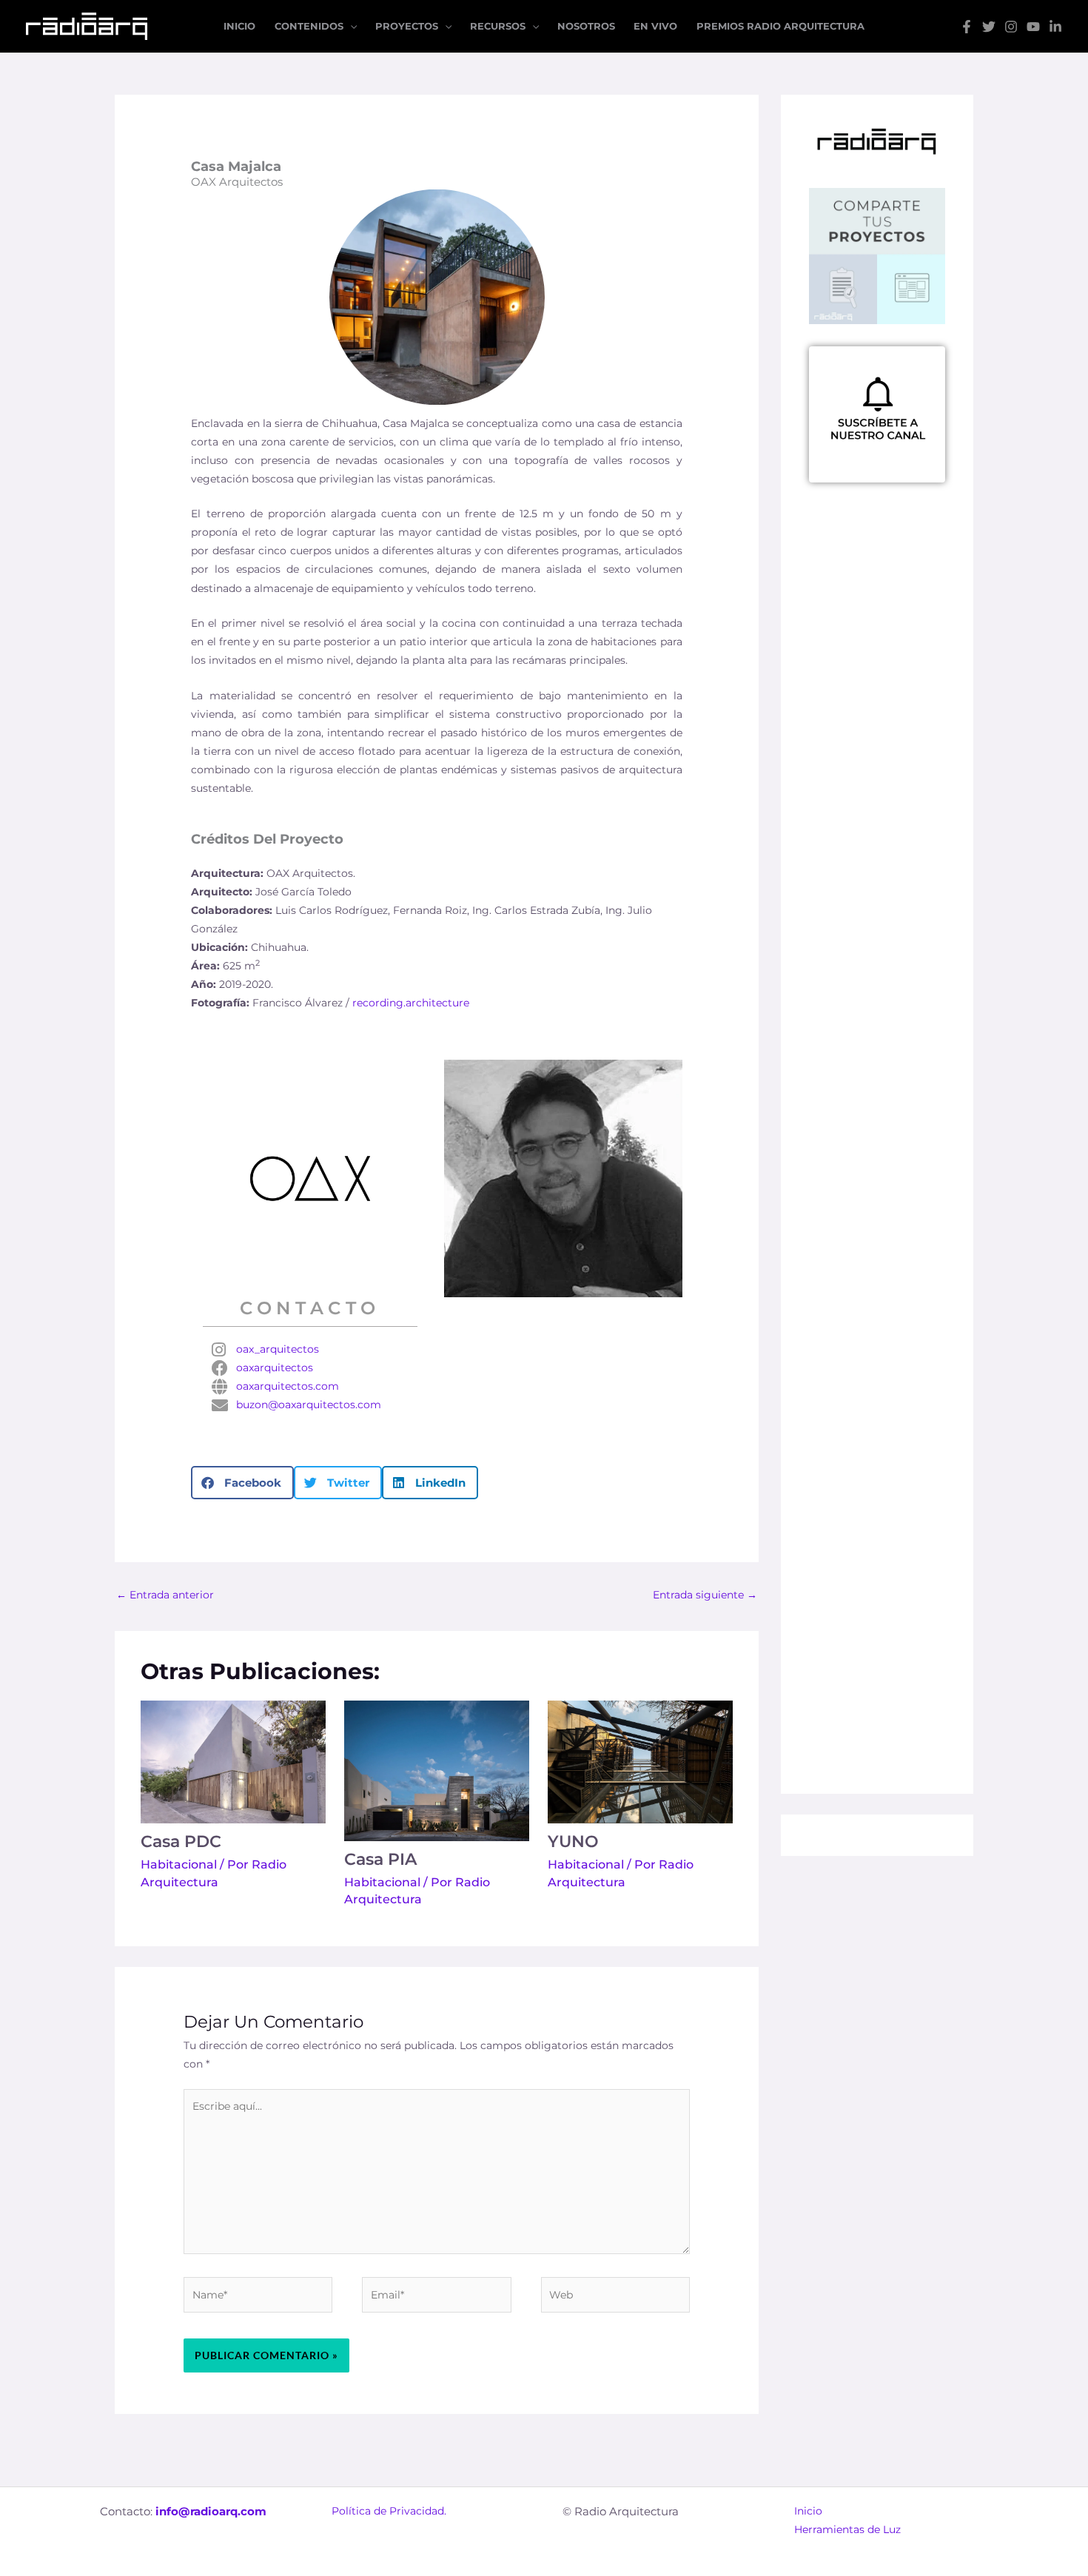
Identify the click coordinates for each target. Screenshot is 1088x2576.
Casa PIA (380, 1859)
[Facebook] (967, 27)
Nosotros (586, 26)
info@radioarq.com (211, 2511)
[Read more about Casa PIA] (437, 1770)
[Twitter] (989, 27)
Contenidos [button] (309, 26)
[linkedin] (1055, 27)
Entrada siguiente (705, 1595)
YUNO (573, 1842)
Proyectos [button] (407, 26)
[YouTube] (1033, 27)
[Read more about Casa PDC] (233, 1761)
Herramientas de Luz (847, 2529)
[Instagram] (1011, 27)
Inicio (239, 26)
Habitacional (179, 1864)
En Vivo (655, 26)
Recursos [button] (498, 26)
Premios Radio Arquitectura (780, 26)
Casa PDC (181, 1842)
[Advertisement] (877, 909)
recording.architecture (411, 1003)
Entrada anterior (165, 1595)
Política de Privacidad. (389, 2511)
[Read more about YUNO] (640, 1761)
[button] (242, 1483)
